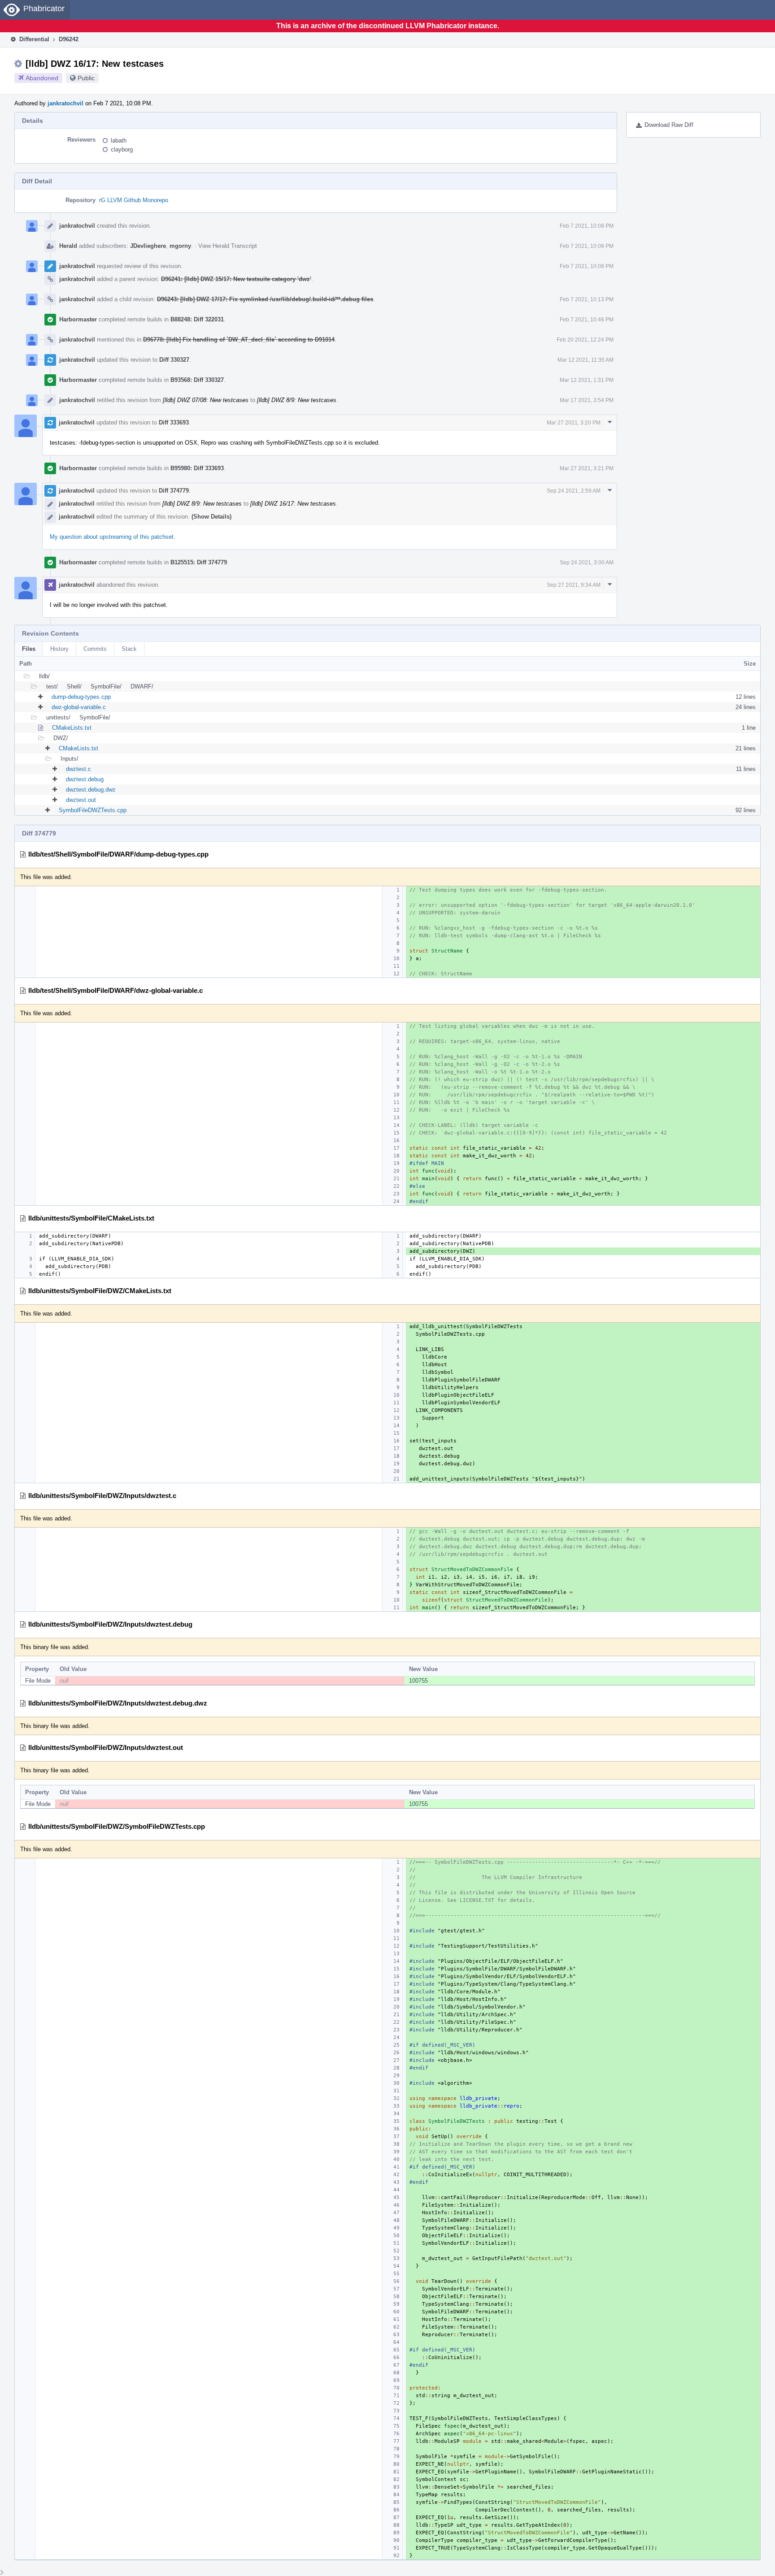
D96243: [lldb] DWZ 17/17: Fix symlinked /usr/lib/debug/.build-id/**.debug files (265, 299)
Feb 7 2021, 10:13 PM (587, 299)
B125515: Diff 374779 (199, 562)
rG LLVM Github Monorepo (134, 200)
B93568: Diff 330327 (197, 380)
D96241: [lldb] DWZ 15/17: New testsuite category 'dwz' (236, 279)
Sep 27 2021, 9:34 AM (574, 585)
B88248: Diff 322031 (197, 319)
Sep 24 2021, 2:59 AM (574, 491)
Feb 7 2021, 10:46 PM (587, 320)
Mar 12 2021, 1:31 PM (587, 380)
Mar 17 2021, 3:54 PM (587, 400)
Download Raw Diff (669, 125)
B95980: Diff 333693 (197, 468)
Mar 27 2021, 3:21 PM (587, 468)
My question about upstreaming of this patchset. (113, 537)
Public (86, 78)
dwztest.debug (85, 779)
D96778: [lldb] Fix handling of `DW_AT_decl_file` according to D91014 (239, 340)
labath (119, 141)
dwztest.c (78, 769)
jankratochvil (65, 103)
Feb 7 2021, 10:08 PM (587, 226)
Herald (68, 246)
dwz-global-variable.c (79, 707)
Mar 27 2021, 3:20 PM (574, 423)
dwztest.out (81, 800)
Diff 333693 (174, 422)
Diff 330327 (174, 360)
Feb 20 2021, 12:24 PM (585, 340)
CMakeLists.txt (72, 728)
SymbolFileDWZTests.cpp (93, 810)
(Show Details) (211, 517)
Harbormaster (78, 319)
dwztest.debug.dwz (91, 790)
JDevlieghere (148, 246)
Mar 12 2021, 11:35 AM (586, 360)
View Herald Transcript (228, 246)
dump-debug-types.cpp (81, 697)
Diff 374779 (174, 491)
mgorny (180, 246)
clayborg (122, 149)
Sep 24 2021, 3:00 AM (587, 563)
